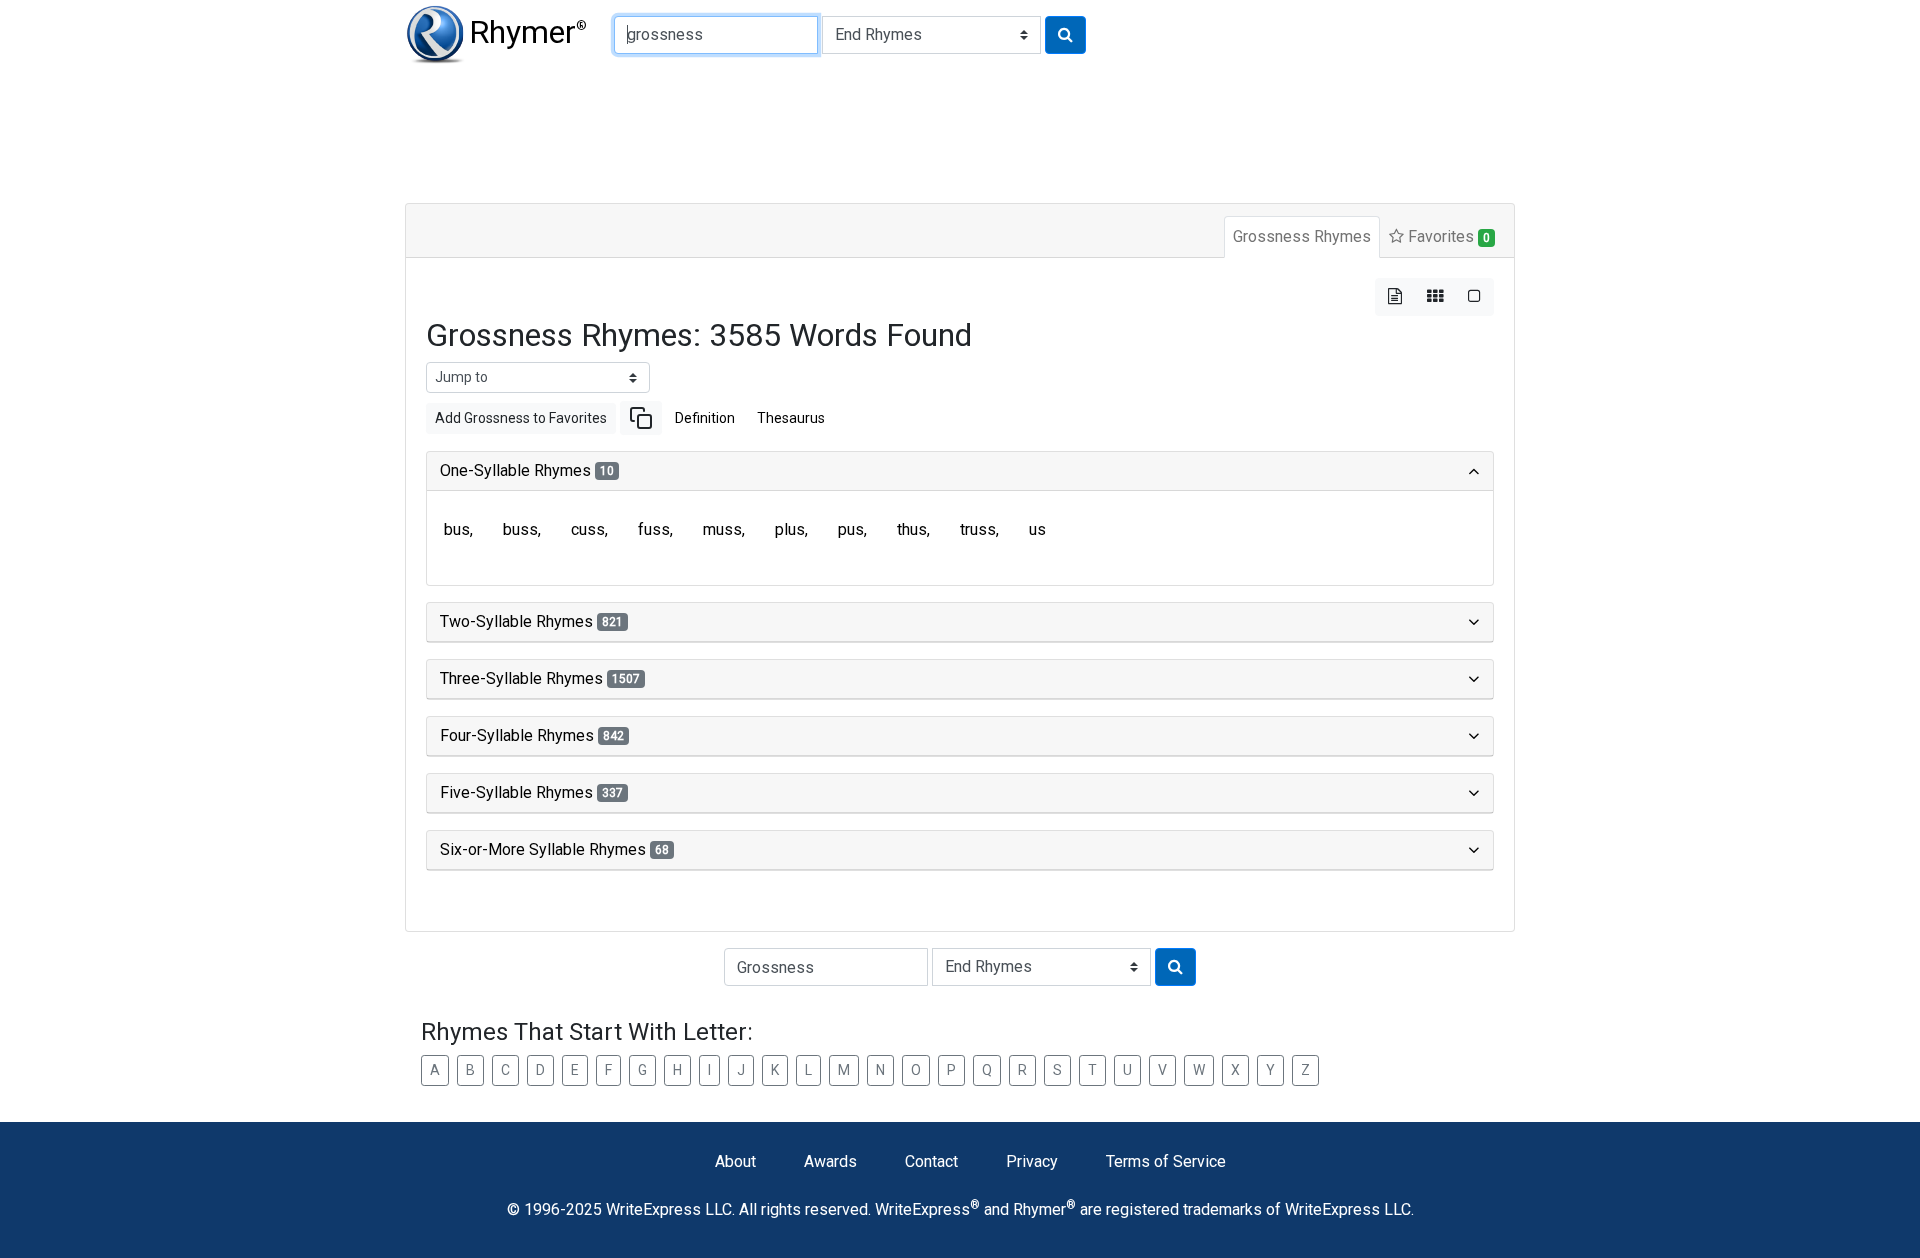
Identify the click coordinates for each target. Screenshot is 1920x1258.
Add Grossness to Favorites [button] (521, 418)
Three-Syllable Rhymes (540, 678)
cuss (588, 529)
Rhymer (528, 32)
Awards (830, 1161)
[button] (641, 418)
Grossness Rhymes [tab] (1302, 236)
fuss (654, 529)
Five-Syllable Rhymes (531, 792)
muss (722, 529)
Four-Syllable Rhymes (532, 735)
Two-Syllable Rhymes (531, 621)
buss (520, 529)
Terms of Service (1166, 1161)
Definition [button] (705, 418)
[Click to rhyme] (1065, 35)
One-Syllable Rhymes (527, 470)
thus (912, 529)
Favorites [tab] (1447, 236)
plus (790, 529)
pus (851, 529)
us (1037, 529)
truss (978, 529)
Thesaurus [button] (791, 418)
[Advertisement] (890, 130)
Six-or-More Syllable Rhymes (554, 849)
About (735, 1161)
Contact (931, 1161)
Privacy (1032, 1161)
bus (457, 529)
